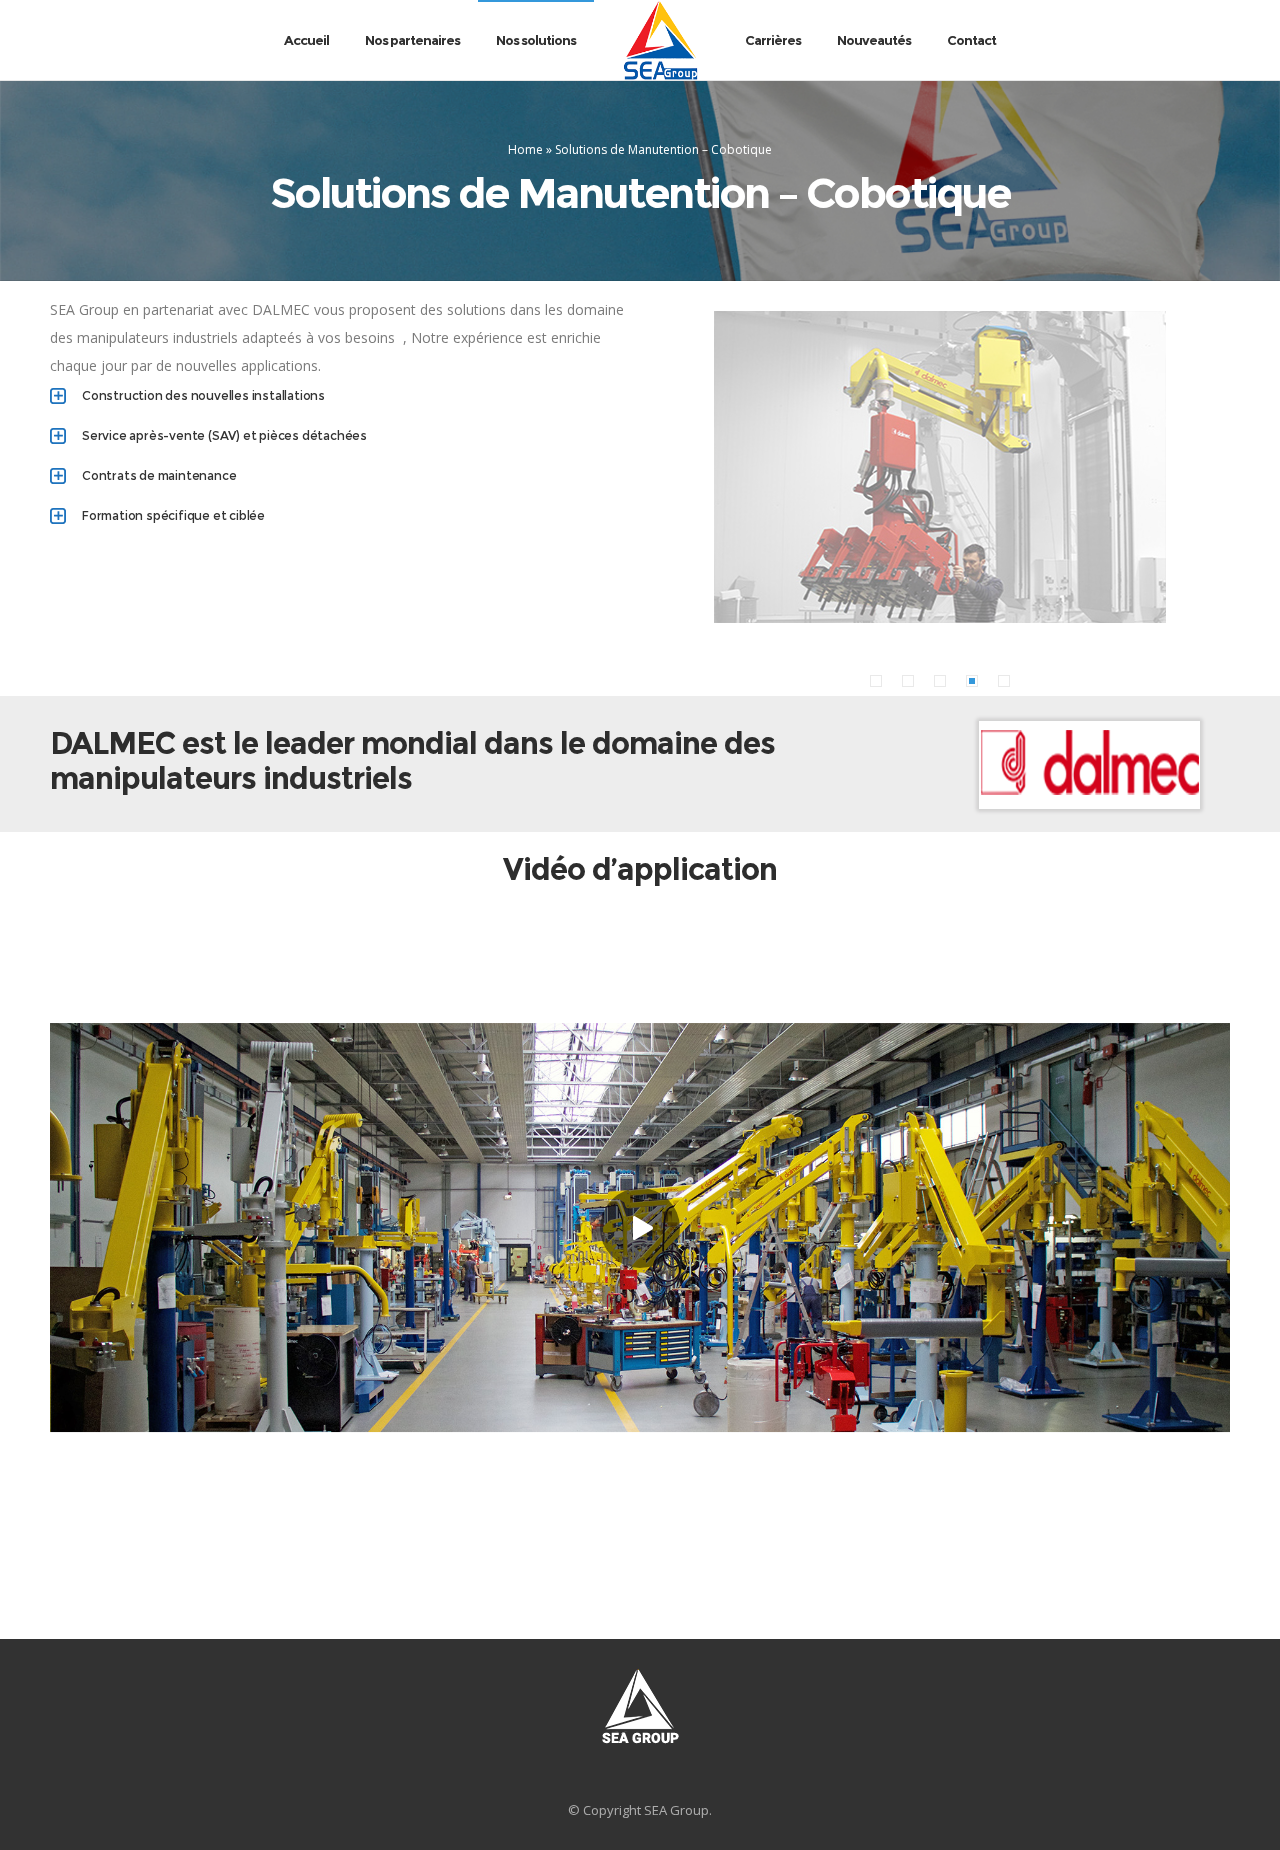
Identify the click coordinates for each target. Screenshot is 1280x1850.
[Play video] (640, 1227)
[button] (876, 681)
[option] (940, 467)
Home (525, 149)
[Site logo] (660, 40)
